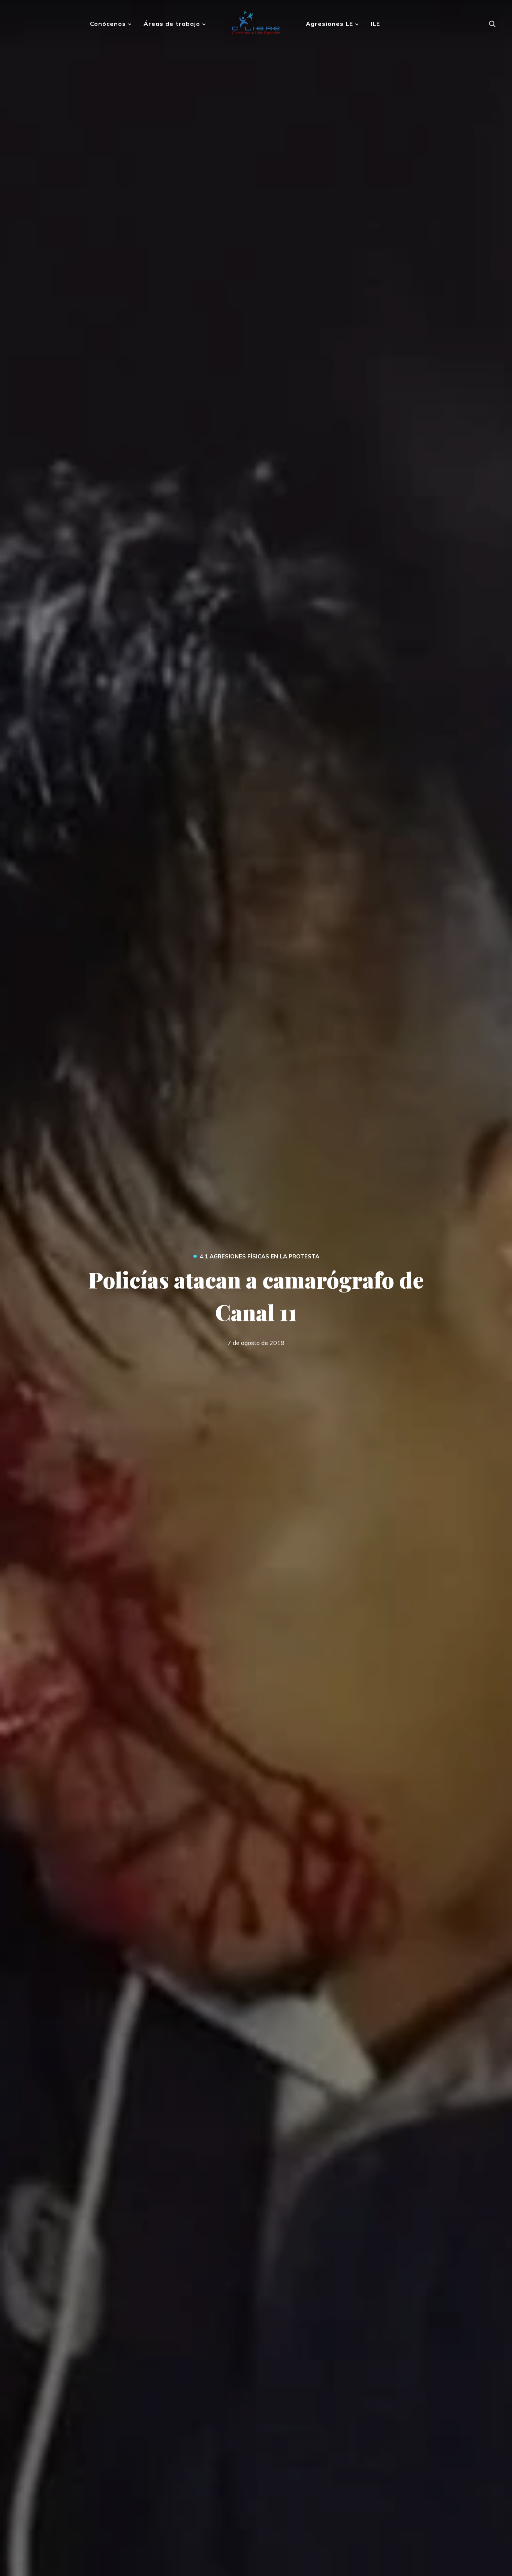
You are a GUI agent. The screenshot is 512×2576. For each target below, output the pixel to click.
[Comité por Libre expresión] (256, 20)
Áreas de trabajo (172, 24)
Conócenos (108, 24)
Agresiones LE (329, 24)
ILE (375, 24)
